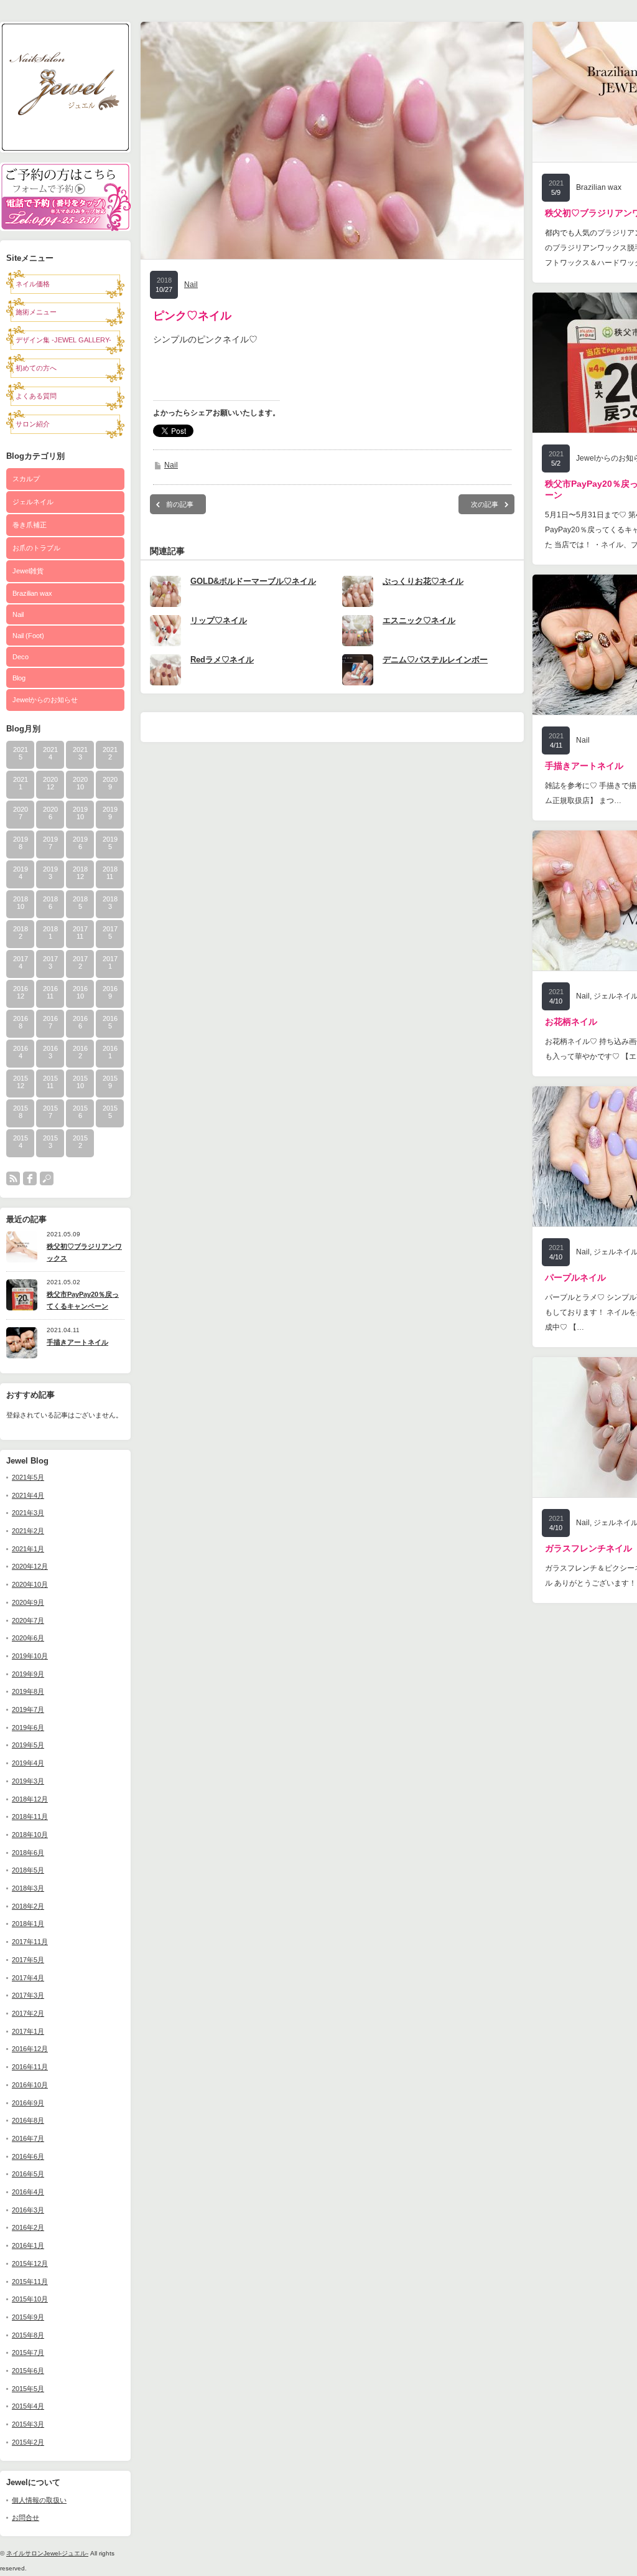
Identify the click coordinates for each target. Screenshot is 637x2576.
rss (13, 1178)
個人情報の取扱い (39, 2500)
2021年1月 (28, 1549)
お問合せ (26, 2517)
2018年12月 (30, 1799)
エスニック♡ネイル (419, 620)
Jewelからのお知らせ (45, 700)
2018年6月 (28, 1853)
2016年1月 (28, 2245)
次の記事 (485, 504)
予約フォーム (65, 180)
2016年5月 (28, 2174)
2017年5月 (28, 1960)
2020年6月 (28, 1638)
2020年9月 (28, 1602)
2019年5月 (28, 1745)
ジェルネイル (33, 502)
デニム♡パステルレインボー (435, 660)
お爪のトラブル (36, 548)
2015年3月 (28, 2424)
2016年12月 (30, 2049)
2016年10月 (30, 2085)
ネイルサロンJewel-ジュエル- (47, 2553)
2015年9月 (28, 2317)
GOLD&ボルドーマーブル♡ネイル (253, 581)
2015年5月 (28, 2389)
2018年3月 (28, 1888)
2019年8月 (28, 1691)
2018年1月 (28, 1924)
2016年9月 (28, 2103)
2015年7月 (28, 2353)
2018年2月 (28, 1906)
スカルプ (26, 479)
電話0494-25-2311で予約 (65, 214)
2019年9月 (28, 1674)
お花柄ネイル (571, 1022)
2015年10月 (30, 2299)
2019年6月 (28, 1728)
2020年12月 (30, 1566)
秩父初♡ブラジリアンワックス (84, 1252)
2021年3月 (28, 1513)
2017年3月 (28, 1995)
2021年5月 (28, 1477)
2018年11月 (30, 1817)
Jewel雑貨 (28, 571)
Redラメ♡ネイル (222, 660)
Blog (19, 678)
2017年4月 (28, 1978)
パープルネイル (575, 1277)
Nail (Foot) (28, 636)
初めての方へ (36, 368)
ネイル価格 (33, 284)
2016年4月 (28, 2192)
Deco (21, 657)
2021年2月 (28, 1531)
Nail (18, 614)
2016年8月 (28, 2120)
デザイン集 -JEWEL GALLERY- (63, 340)
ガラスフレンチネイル (588, 1548)
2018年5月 (28, 1870)
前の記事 (180, 504)
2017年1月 (28, 2031)
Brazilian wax (32, 593)
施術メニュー (36, 312)
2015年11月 (30, 2282)
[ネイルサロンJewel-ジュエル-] (65, 149)
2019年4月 (28, 1763)
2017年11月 (30, 1942)
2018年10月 (30, 1835)
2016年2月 (28, 2227)
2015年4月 (28, 2406)
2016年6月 (28, 2156)
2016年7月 (28, 2138)
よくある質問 (36, 396)
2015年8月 (28, 2335)
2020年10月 (30, 1584)
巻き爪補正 (30, 525)
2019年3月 (28, 1781)
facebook (30, 1178)
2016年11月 (30, 2067)
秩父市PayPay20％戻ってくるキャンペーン (83, 1300)
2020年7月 (28, 1620)
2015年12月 (30, 2263)
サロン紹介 (33, 424)
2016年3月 (28, 2210)
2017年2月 (28, 2013)
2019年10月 (30, 1656)
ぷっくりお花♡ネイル (423, 581)
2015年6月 (28, 2371)
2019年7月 (28, 1709)
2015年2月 (28, 2442)
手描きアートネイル (77, 1342)
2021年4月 (28, 1495)
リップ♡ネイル (219, 620)
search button (47, 1178)
